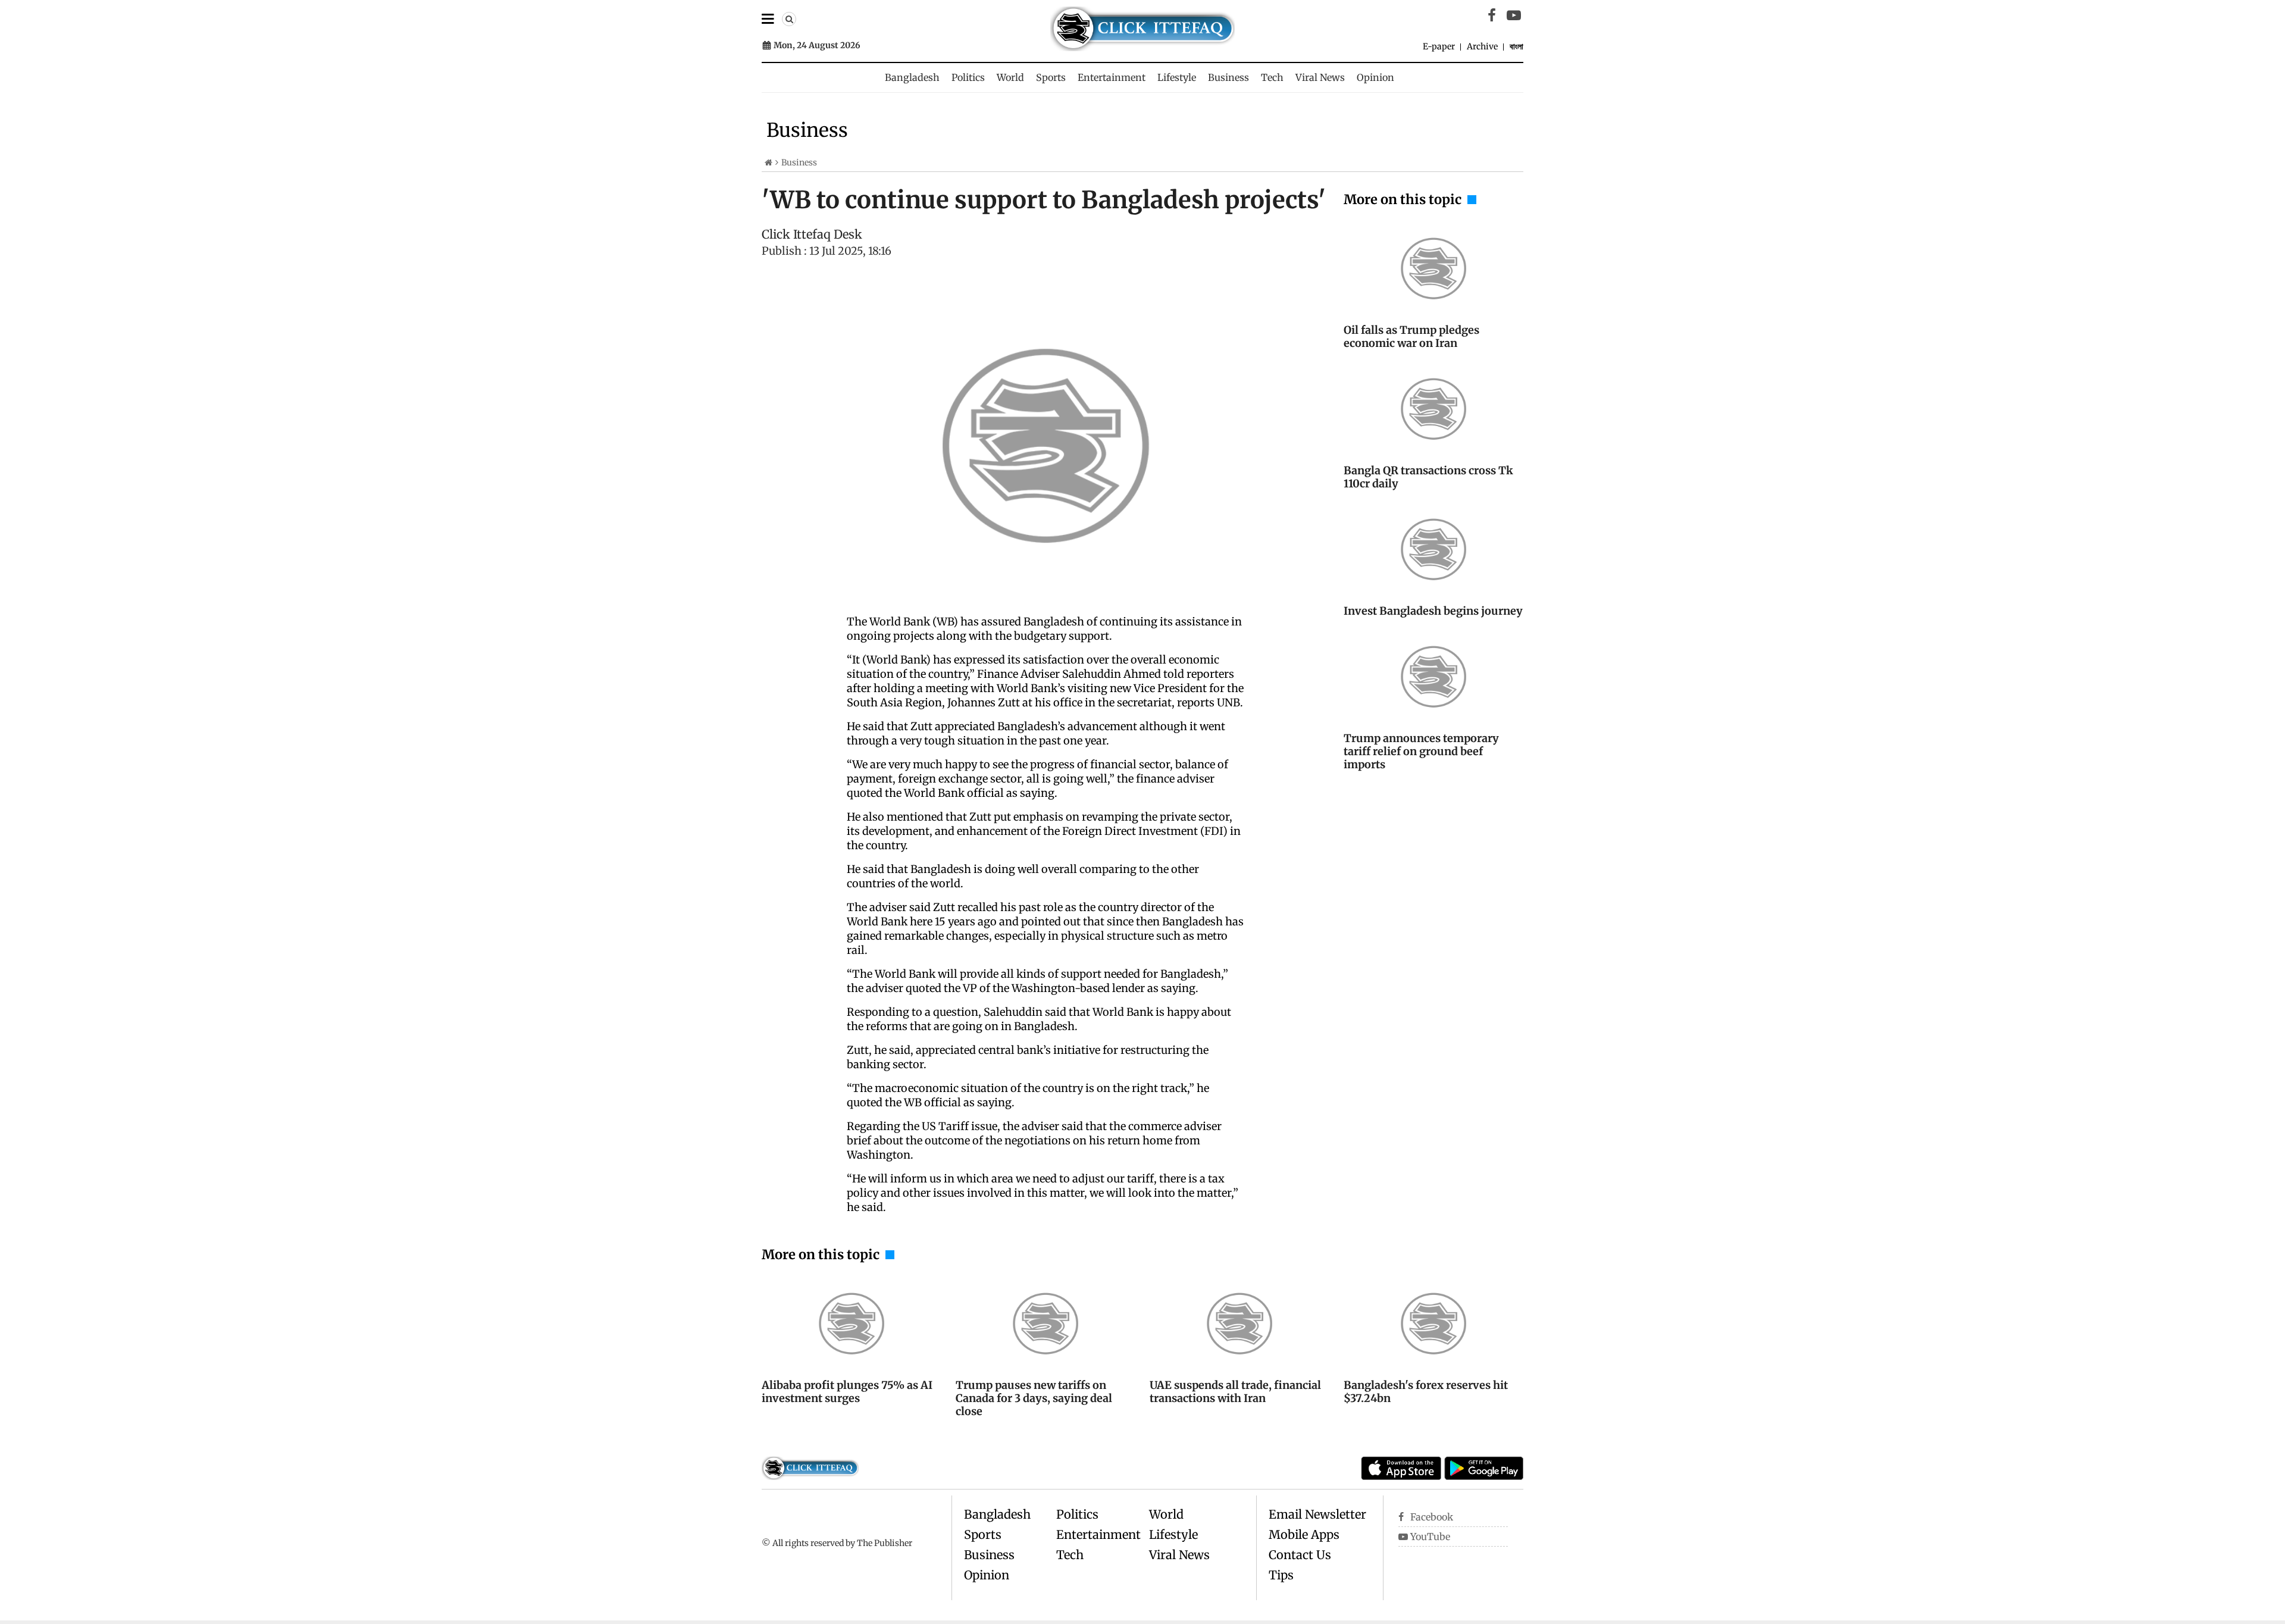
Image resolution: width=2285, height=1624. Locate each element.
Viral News (1320, 77)
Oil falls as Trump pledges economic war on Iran (1411, 337)
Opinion (1375, 77)
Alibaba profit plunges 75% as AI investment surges (847, 1392)
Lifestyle (1177, 77)
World (1010, 77)
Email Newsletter (1317, 1514)
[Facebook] (1492, 15)
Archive (1482, 46)
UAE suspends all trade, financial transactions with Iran (1235, 1392)
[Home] (769, 162)
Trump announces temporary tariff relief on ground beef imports (1421, 751)
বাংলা (1516, 46)
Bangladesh (912, 77)
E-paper (1439, 46)
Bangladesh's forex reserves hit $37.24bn (1426, 1392)
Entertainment (1112, 77)
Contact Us (1300, 1555)
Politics (968, 77)
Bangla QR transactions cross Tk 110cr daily (1428, 477)
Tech (1272, 77)
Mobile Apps (1304, 1534)
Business (1228, 77)
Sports (1051, 77)
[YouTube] (1514, 15)
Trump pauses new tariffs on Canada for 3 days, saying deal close (1034, 1398)
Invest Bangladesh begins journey (1433, 611)
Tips (1281, 1575)
